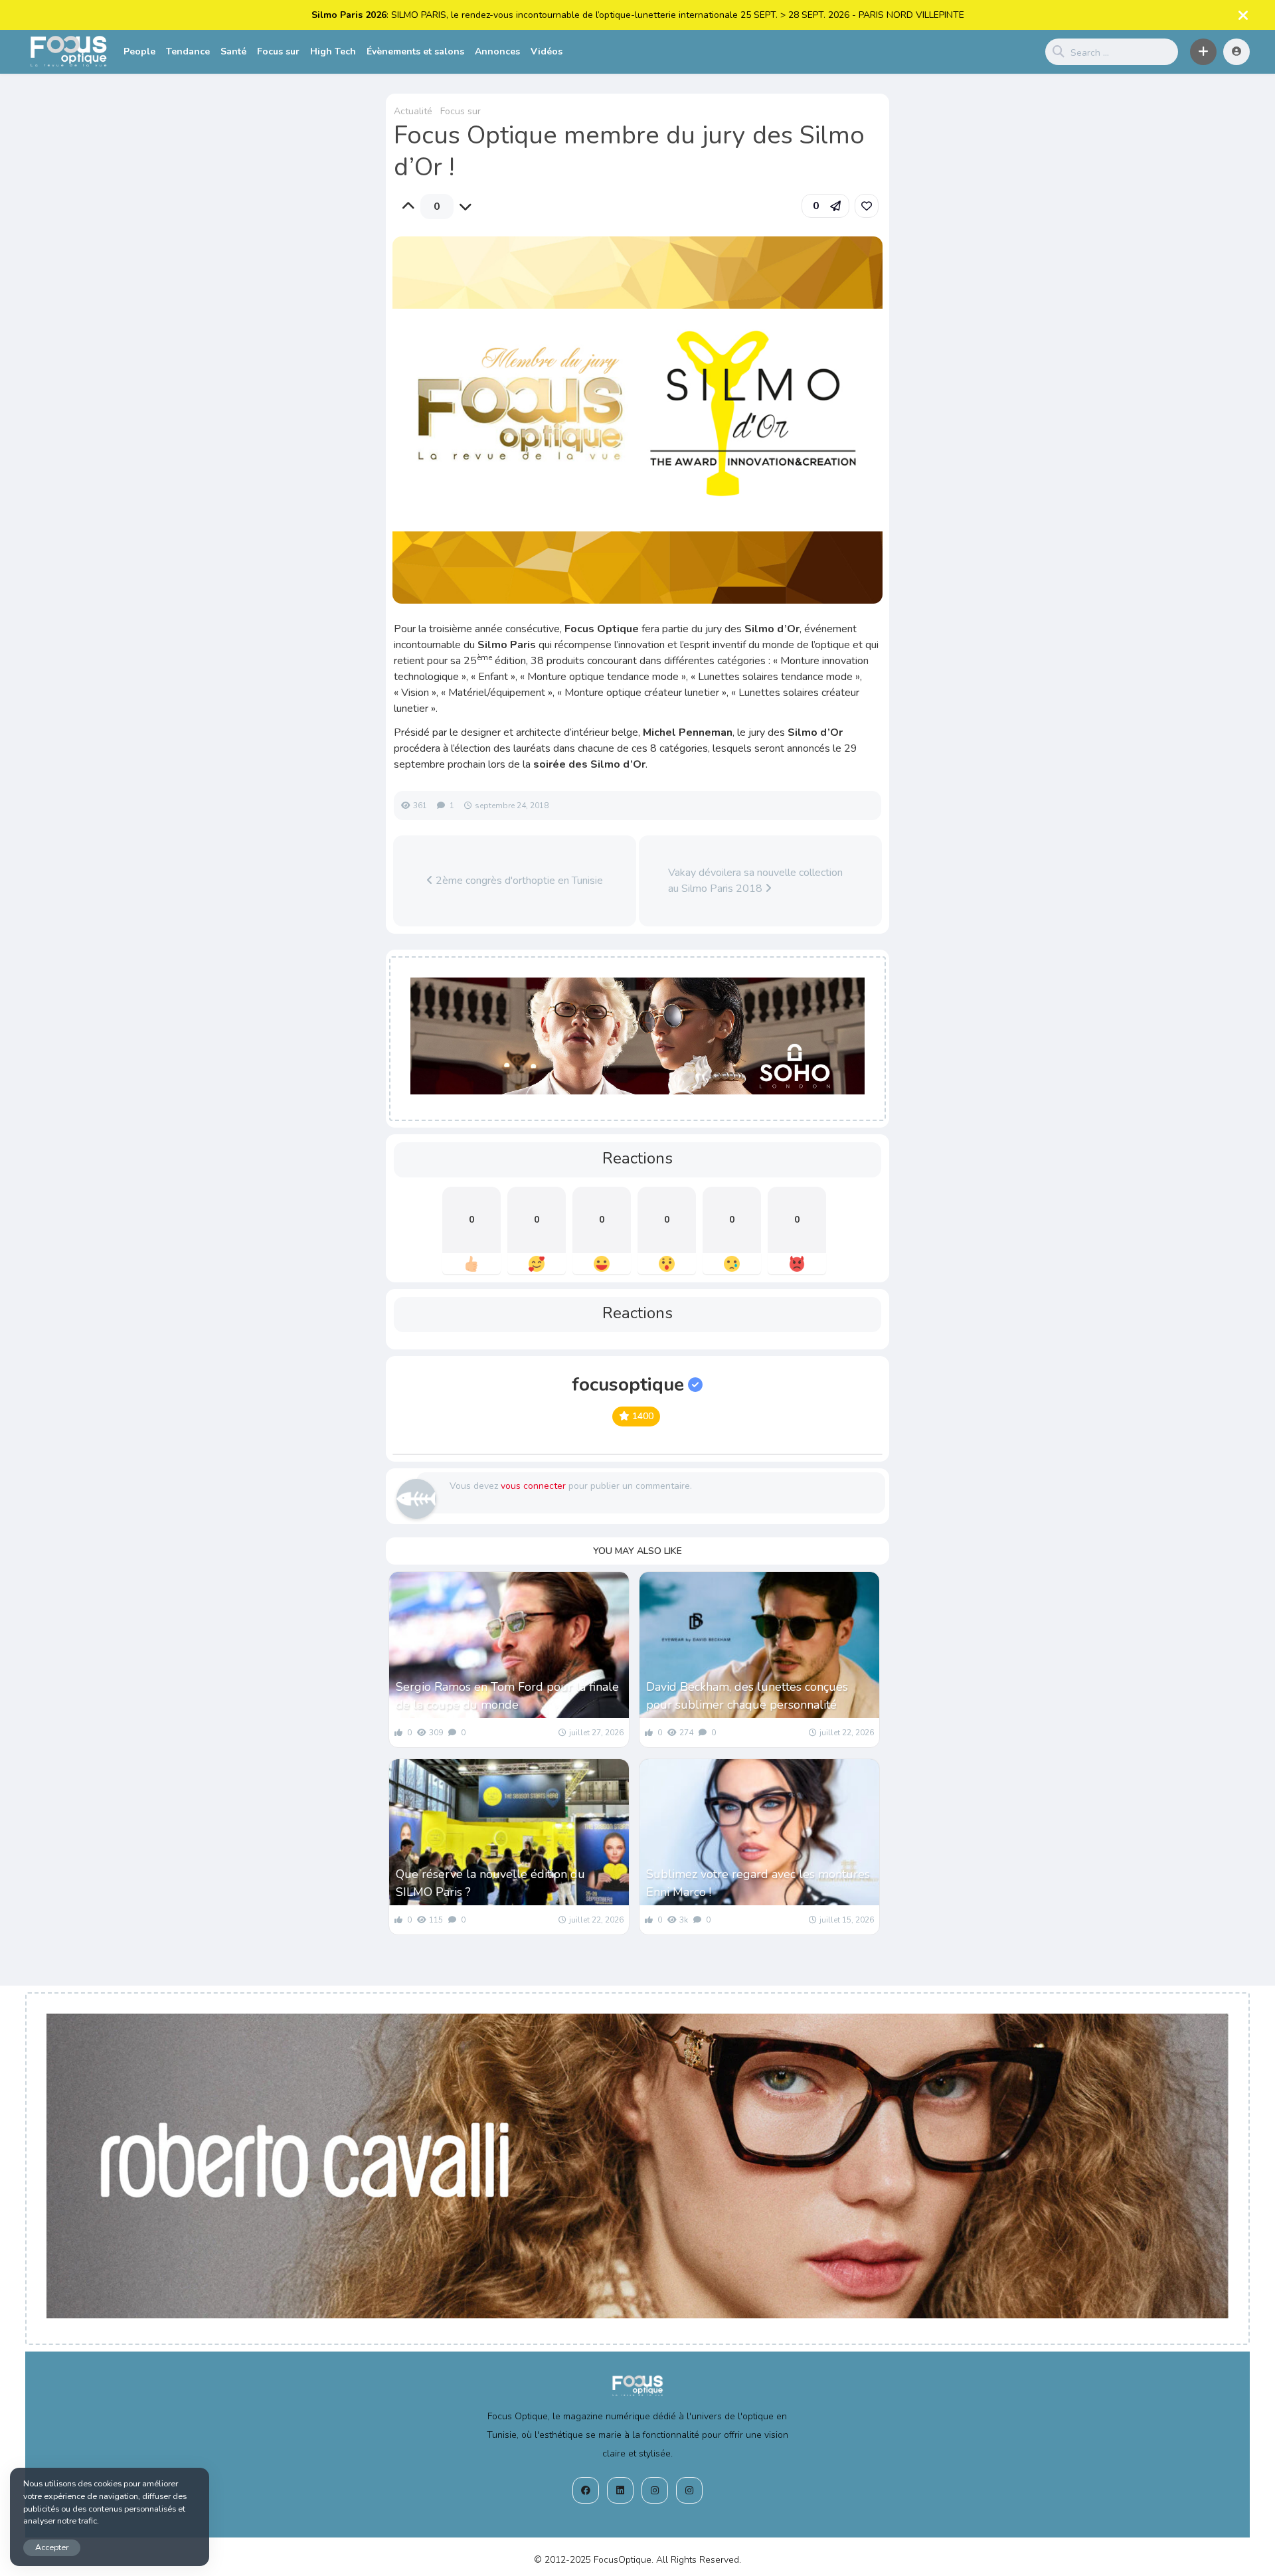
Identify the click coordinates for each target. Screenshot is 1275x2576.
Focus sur (278, 51)
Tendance (188, 51)
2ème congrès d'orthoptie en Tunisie (518, 881)
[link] (867, 206)
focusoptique (628, 1385)
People (139, 51)
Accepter (52, 2547)
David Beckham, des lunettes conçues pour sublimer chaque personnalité (747, 1696)
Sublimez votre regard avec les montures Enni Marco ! (758, 1883)
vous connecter (533, 1486)
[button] (1203, 52)
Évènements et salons (415, 51)
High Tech (333, 51)
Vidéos (547, 51)
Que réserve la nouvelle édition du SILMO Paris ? (490, 1883)
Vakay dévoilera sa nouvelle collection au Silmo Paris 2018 (755, 881)
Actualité (413, 111)
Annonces (497, 51)
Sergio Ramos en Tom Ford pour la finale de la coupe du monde (507, 1696)
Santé (233, 51)
